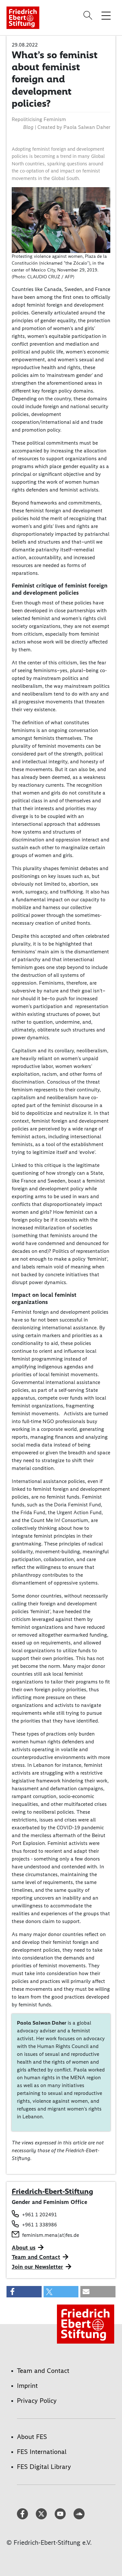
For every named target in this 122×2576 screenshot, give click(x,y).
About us (24, 2248)
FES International (42, 2452)
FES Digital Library (44, 2467)
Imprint (27, 2386)
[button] (24, 2292)
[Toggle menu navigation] (106, 15)
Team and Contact (36, 2257)
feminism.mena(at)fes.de (51, 2235)
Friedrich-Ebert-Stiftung (52, 2191)
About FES (32, 2437)
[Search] (89, 15)
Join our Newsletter (37, 2267)
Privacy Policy (37, 2401)
